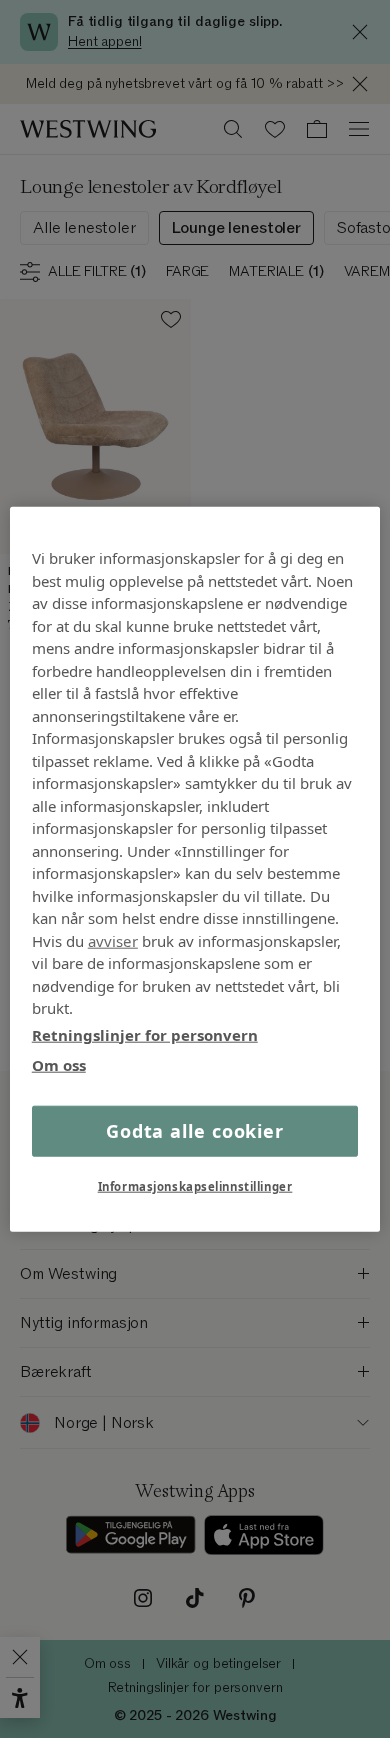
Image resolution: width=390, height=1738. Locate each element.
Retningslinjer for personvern (145, 1034)
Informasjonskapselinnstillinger (195, 1185)
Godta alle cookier (195, 1130)
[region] (195, 869)
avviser (113, 940)
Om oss (59, 1065)
